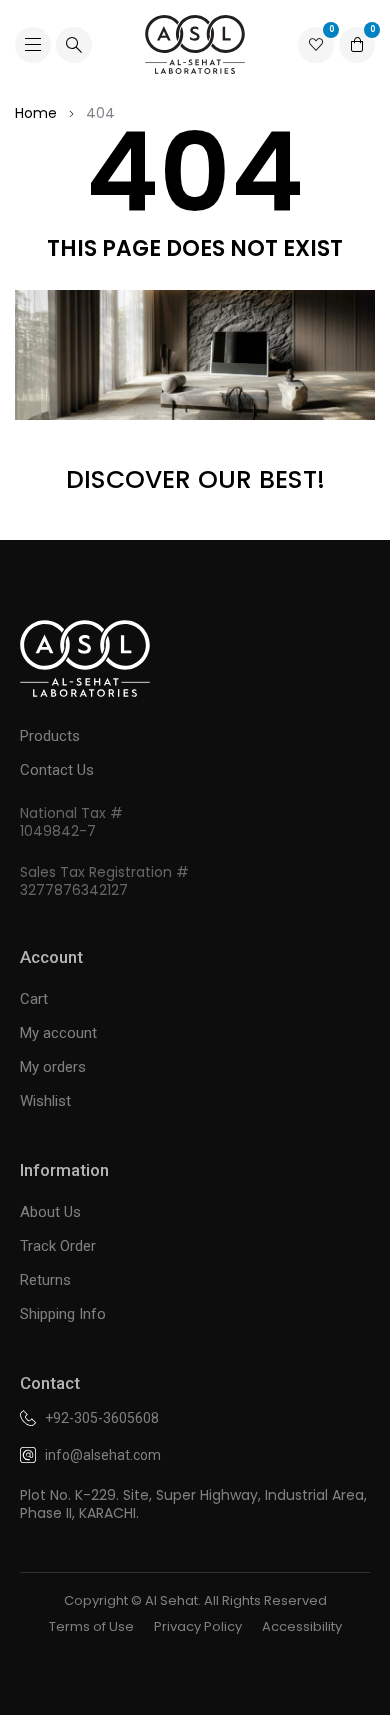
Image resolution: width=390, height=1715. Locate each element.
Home (36, 113)
